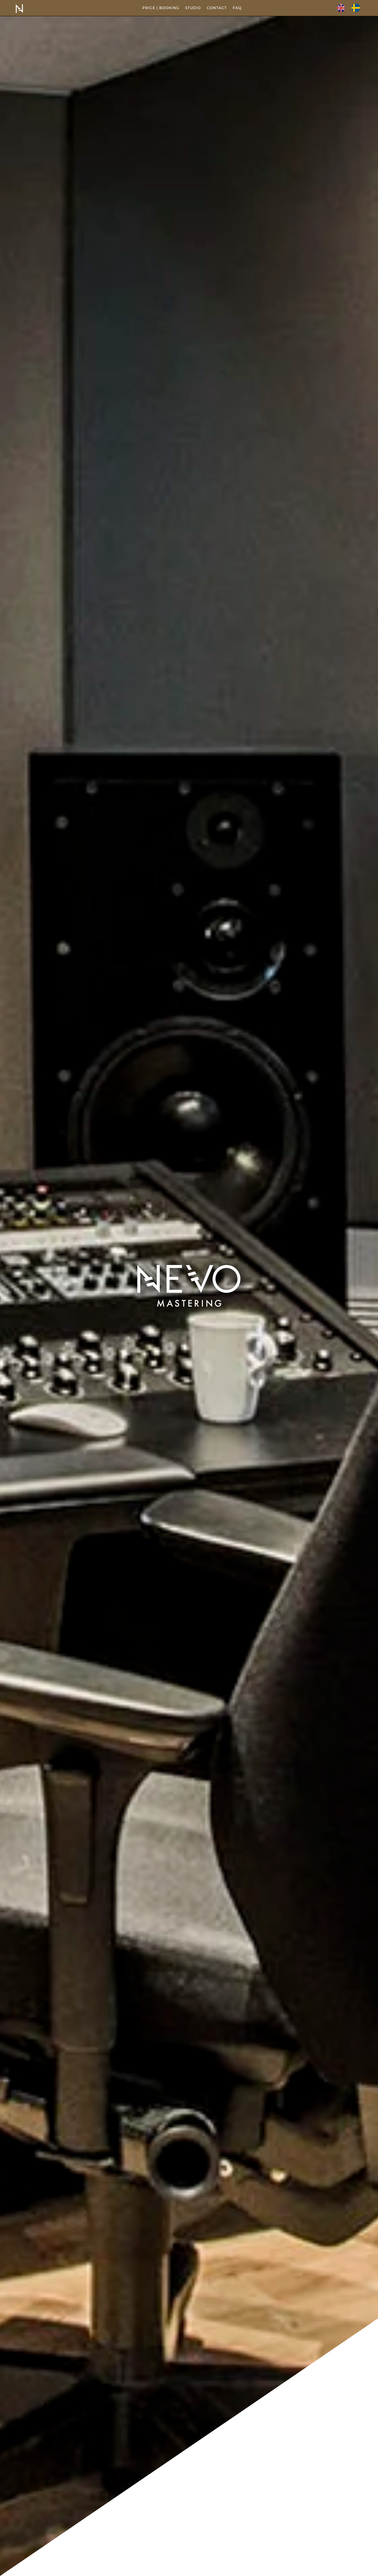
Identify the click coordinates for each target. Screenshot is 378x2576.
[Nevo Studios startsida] (19, 13)
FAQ (237, 8)
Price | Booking (161, 8)
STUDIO (193, 8)
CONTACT (217, 8)
